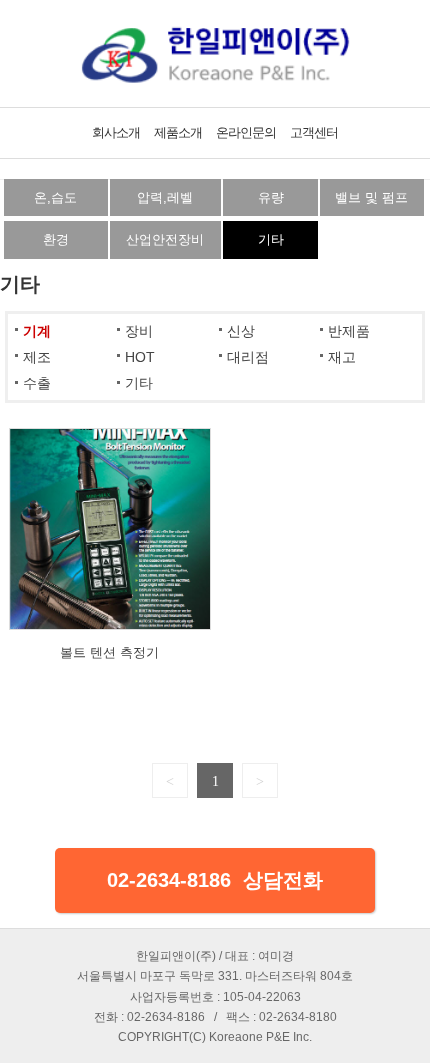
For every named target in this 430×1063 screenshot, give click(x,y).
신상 (241, 331)
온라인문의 (246, 132)
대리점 (248, 357)
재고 (342, 357)
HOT (140, 357)
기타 (271, 239)
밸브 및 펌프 (371, 197)
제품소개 (178, 132)
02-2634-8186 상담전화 (215, 880)
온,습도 (55, 197)
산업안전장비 (165, 239)
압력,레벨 (165, 197)
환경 (56, 239)
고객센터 (314, 132)
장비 (139, 331)
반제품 (349, 331)
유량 (271, 197)
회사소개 (116, 132)
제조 (37, 357)
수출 (37, 383)
